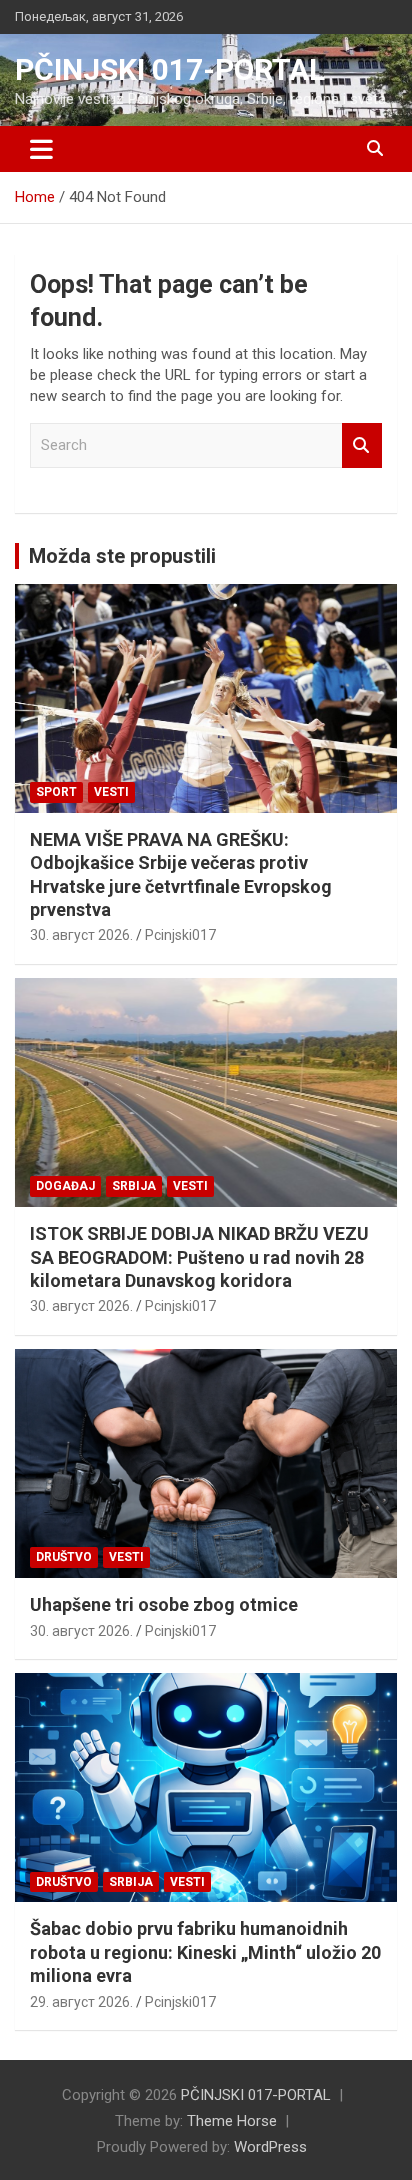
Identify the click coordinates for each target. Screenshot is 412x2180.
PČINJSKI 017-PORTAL (170, 69)
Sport (56, 792)
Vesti (111, 792)
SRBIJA (134, 1186)
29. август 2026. (81, 2002)
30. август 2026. (81, 935)
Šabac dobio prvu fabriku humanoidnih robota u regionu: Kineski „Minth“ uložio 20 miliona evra (205, 1952)
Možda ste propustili (122, 556)
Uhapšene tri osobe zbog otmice (164, 1604)
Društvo (64, 1557)
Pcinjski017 (180, 935)
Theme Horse (232, 2121)
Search (362, 445)
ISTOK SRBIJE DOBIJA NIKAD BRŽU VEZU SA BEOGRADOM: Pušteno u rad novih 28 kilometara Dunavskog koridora (199, 1257)
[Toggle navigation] (41, 149)
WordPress (270, 2147)
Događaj (65, 1186)
